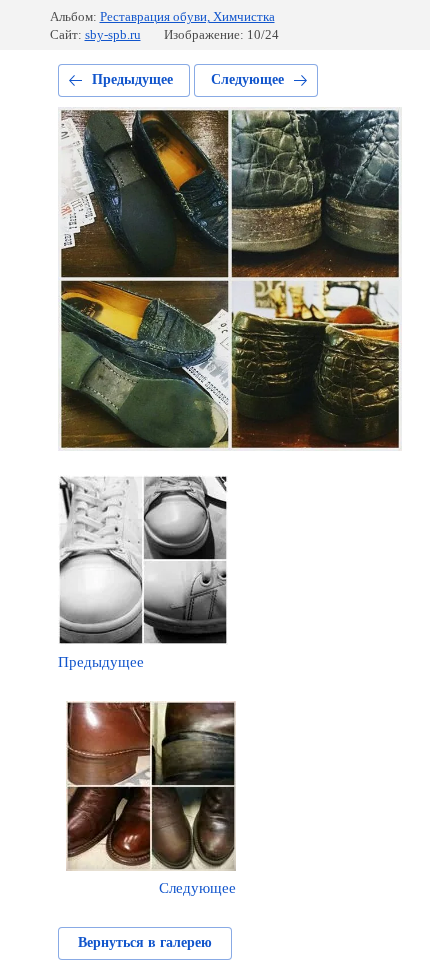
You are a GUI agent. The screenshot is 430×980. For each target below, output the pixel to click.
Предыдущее (132, 79)
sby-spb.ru (113, 34)
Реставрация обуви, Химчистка (187, 16)
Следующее (247, 79)
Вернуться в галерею (145, 942)
